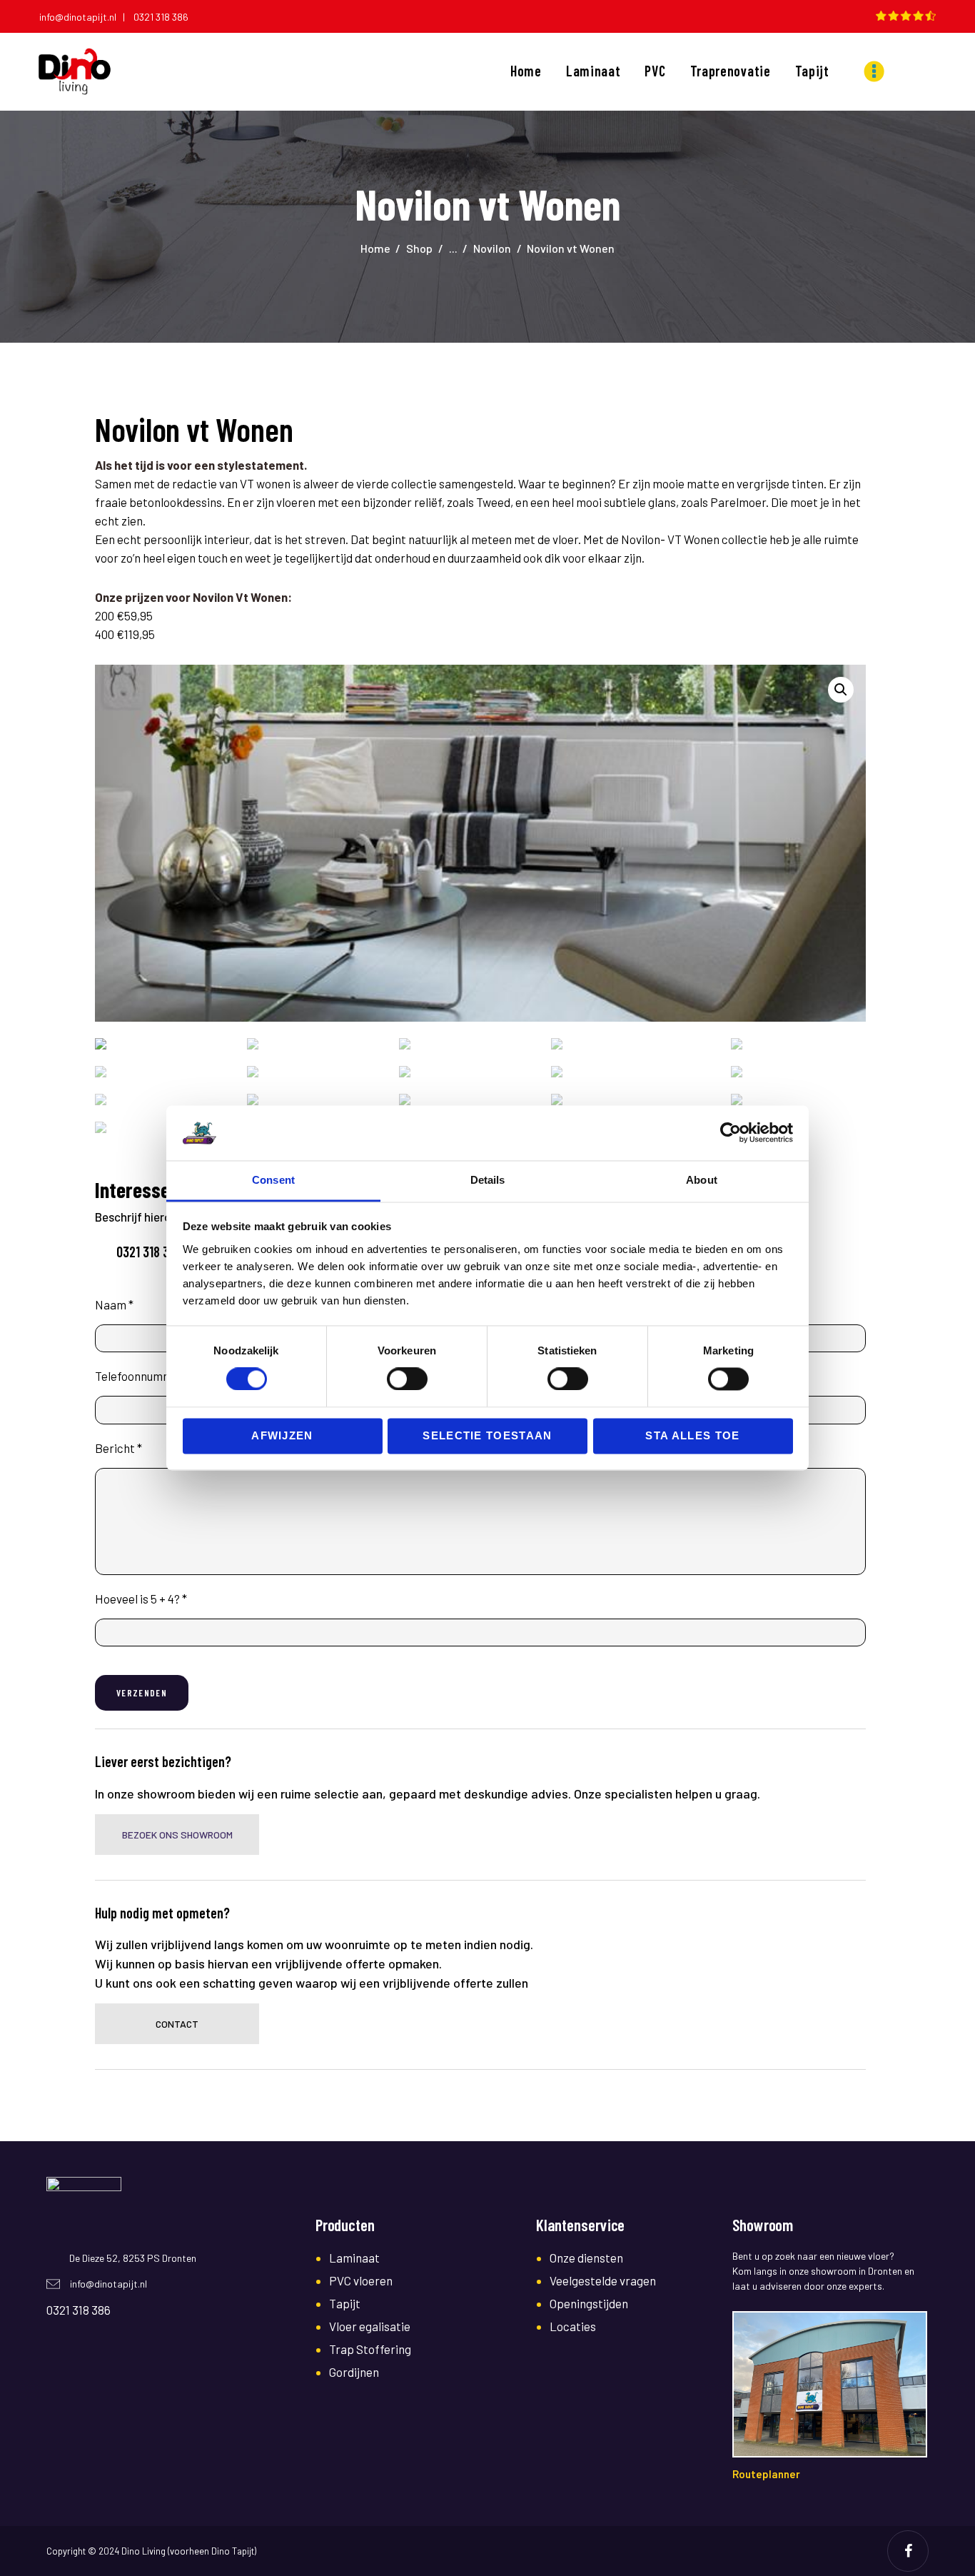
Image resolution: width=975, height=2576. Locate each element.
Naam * (114, 1304)
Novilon (492, 248)
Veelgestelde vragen (603, 2280)
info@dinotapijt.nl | (85, 17)
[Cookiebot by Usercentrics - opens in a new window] (731, 1133)
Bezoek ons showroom (177, 1835)
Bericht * (118, 1448)
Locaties (573, 2326)
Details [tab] (488, 1180)
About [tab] (702, 1180)
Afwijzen (282, 1435)
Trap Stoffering (370, 2349)
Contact (177, 2024)
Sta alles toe (692, 1435)
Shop (419, 248)
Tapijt (345, 2303)
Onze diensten (586, 2258)
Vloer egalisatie (370, 2326)
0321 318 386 (161, 17)
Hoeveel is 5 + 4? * (141, 1599)
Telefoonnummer (140, 1376)
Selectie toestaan (487, 1435)
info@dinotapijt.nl (108, 2284)
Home (375, 248)
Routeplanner (766, 2474)
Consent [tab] (273, 1180)
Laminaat (354, 2258)
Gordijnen (354, 2372)
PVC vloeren (361, 2280)
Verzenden (142, 1693)
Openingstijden (589, 2303)
